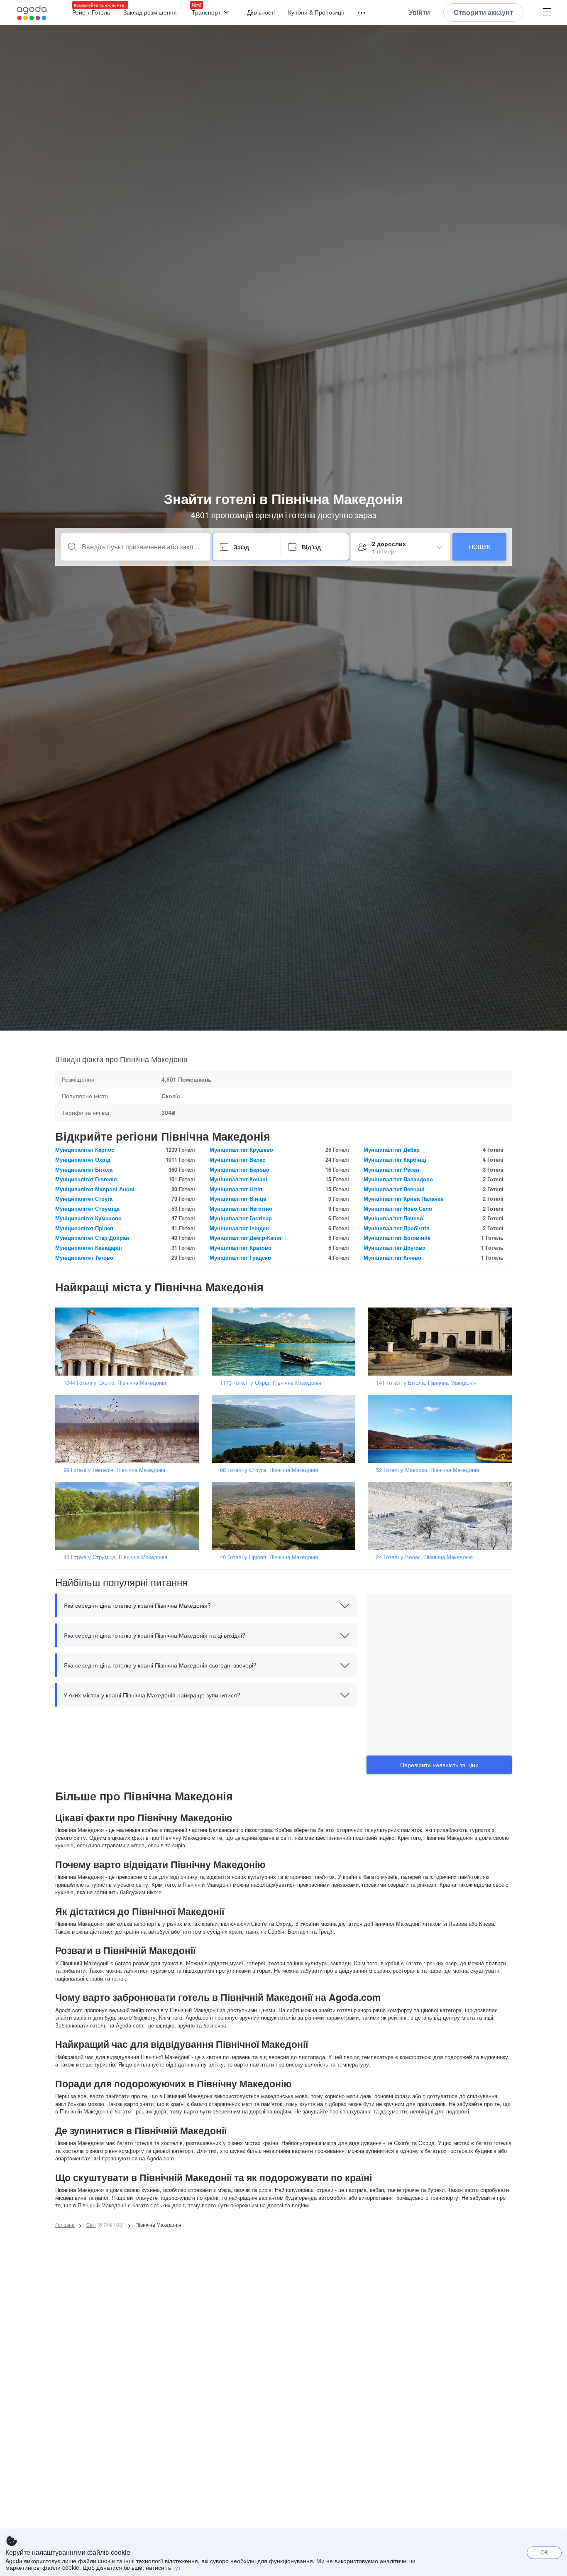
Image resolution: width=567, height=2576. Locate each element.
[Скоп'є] (130, 1341)
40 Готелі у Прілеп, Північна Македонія (269, 1557)
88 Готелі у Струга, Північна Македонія (269, 1470)
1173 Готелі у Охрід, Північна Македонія (271, 1382)
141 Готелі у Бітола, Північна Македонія (426, 1382)
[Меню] (358, 13)
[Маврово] (442, 1428)
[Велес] (442, 1515)
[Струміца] (130, 1515)
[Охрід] (286, 1341)
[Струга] (286, 1428)
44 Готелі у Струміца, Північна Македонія (115, 1557)
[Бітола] (442, 1341)
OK (544, 2552)
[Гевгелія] (130, 1428)
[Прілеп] (286, 1515)
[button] (206, 1605)
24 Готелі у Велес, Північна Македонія (424, 1557)
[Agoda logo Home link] (32, 13)
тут (177, 2567)
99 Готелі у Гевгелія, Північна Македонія (114, 1470)
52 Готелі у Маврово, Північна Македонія (428, 1470)
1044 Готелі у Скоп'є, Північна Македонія (115, 1382)
